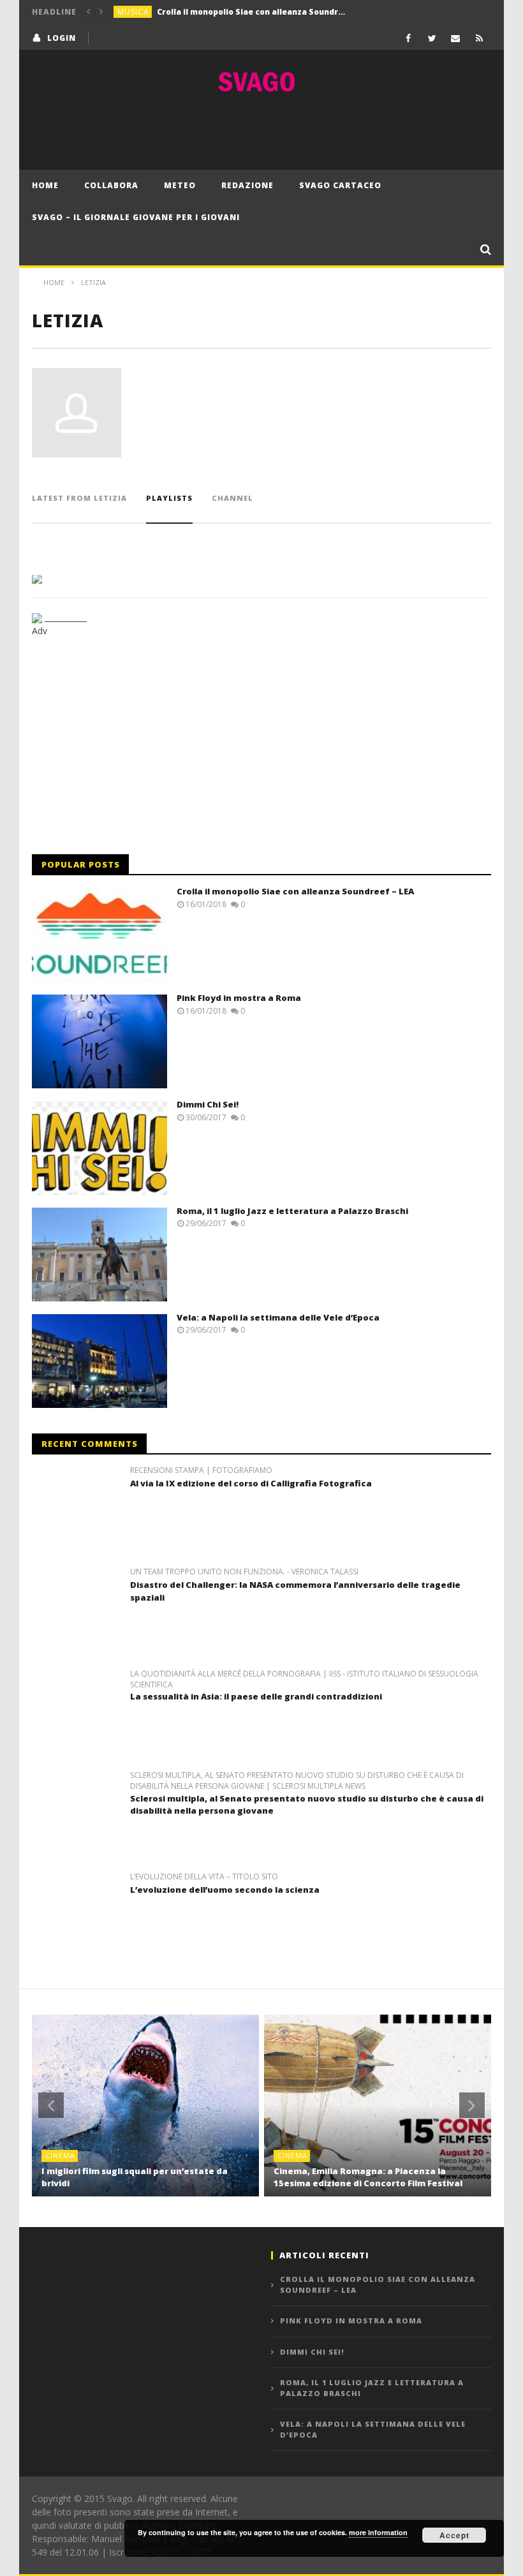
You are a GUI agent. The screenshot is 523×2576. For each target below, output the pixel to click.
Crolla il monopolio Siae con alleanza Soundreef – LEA (295, 891)
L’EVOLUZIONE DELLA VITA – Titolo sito (204, 1877)
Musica (133, 12)
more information (378, 2532)
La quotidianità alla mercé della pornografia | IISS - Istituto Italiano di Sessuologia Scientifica (304, 1679)
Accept (454, 2535)
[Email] (456, 38)
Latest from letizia (79, 498)
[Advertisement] (261, 131)
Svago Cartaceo (340, 185)
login (62, 38)
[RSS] (479, 38)
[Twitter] (432, 38)
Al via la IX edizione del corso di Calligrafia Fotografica (251, 1483)
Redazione (247, 185)
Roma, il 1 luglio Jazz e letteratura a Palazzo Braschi (292, 1211)
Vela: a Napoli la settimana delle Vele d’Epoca (278, 1317)
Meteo (180, 185)
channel (232, 498)
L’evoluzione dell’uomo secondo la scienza (225, 1890)
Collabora (111, 185)
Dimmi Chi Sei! (208, 1104)
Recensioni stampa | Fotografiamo (201, 1470)
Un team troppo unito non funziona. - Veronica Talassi (244, 1572)
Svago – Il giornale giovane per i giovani (136, 217)
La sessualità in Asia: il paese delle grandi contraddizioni (256, 1696)
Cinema (60, 2155)
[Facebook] (409, 38)
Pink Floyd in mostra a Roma (215, 12)
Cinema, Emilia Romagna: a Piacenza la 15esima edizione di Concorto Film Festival (368, 2177)
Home (45, 185)
